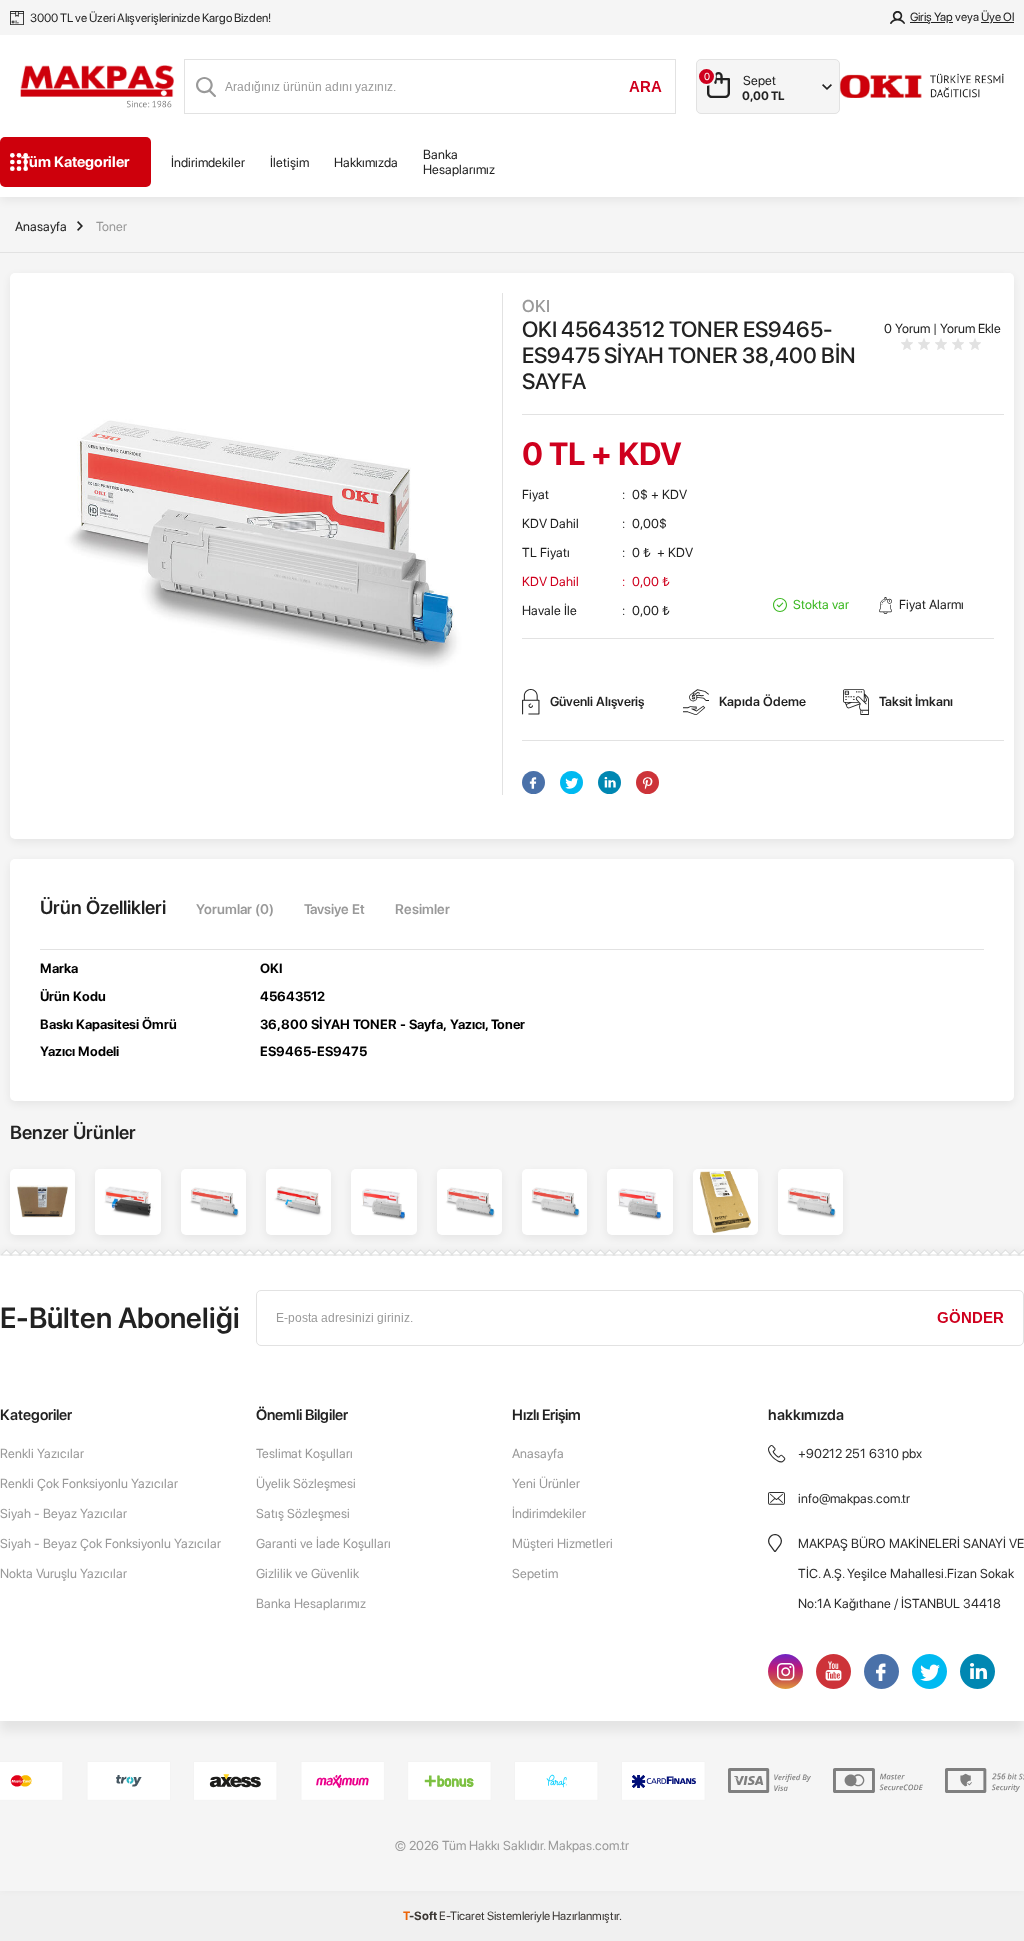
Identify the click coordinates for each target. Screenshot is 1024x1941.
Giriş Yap (931, 17)
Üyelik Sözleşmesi (306, 1483)
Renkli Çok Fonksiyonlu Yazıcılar (89, 1483)
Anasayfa (538, 1453)
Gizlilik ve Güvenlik (307, 1573)
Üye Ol (997, 17)
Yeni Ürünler (546, 1483)
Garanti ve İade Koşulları (323, 1543)
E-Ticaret (462, 1916)
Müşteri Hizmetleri (562, 1543)
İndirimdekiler (208, 162)
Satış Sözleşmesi (303, 1513)
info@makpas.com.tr (854, 1498)
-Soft (421, 1916)
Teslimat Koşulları (304, 1453)
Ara (645, 86)
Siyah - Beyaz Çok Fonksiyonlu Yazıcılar (110, 1543)
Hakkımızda (366, 162)
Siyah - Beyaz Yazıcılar (63, 1513)
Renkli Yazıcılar (42, 1453)
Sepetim (535, 1573)
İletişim (289, 162)
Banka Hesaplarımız (459, 162)
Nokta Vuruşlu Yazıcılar (63, 1573)
